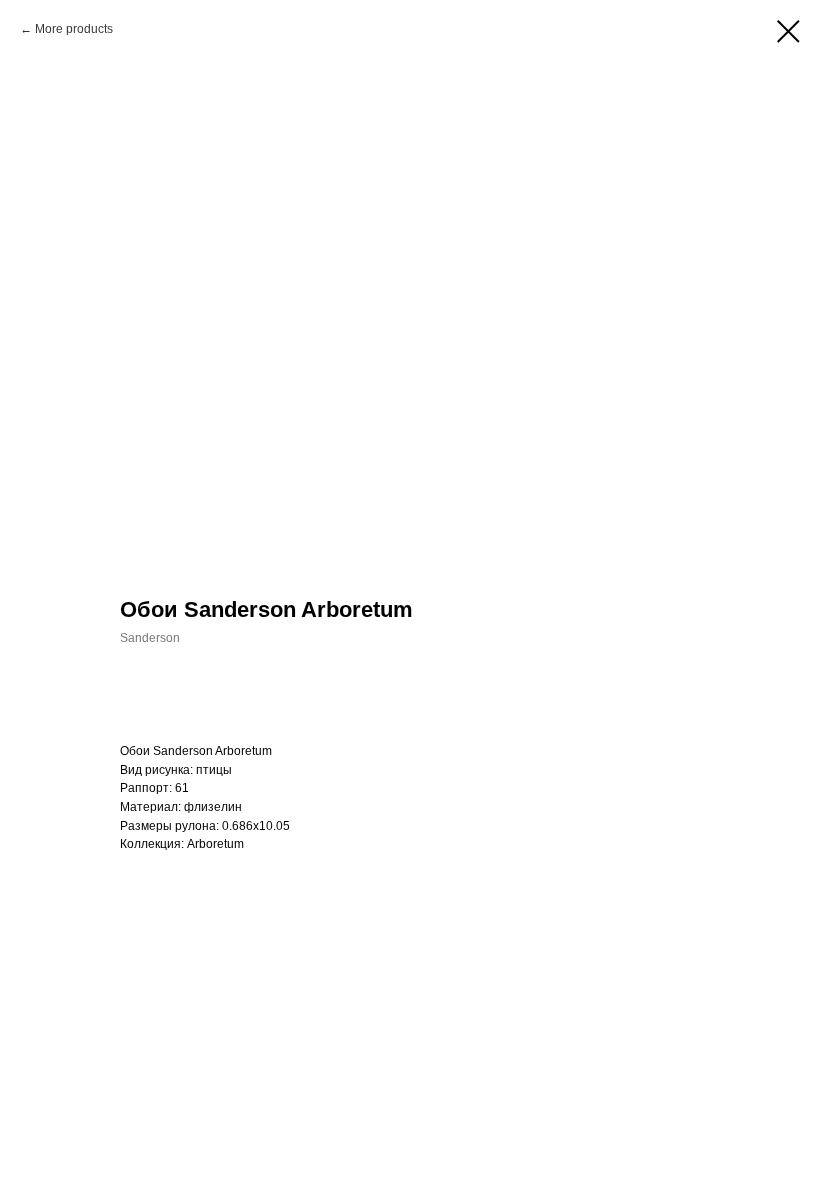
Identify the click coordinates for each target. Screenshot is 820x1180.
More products (74, 29)
